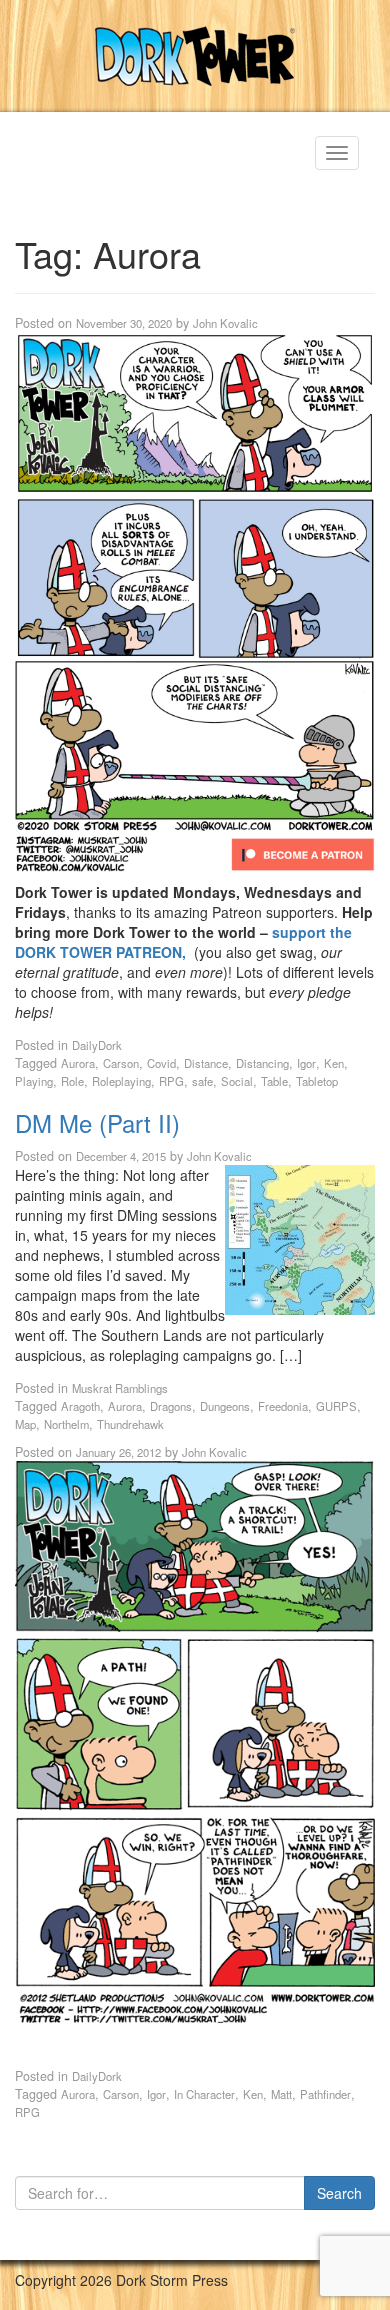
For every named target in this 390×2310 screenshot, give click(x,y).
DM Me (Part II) (97, 1122)
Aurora (78, 1063)
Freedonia (283, 1406)
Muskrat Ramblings (120, 1388)
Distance (206, 1063)
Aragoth (80, 1406)
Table (274, 1081)
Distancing (262, 1063)
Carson (121, 1063)
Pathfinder (325, 2094)
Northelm (66, 1424)
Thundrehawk (130, 1424)
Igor (306, 1063)
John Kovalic (225, 323)
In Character (204, 2094)
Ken (334, 1063)
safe (202, 1081)
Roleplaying (121, 1081)
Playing (34, 1081)
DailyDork (97, 1045)
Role (72, 1081)
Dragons (171, 1406)
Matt (281, 2094)
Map (25, 1424)
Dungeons (225, 1406)
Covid (161, 1063)
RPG (171, 1081)
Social (237, 1081)
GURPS (336, 1406)
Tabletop (317, 1081)
